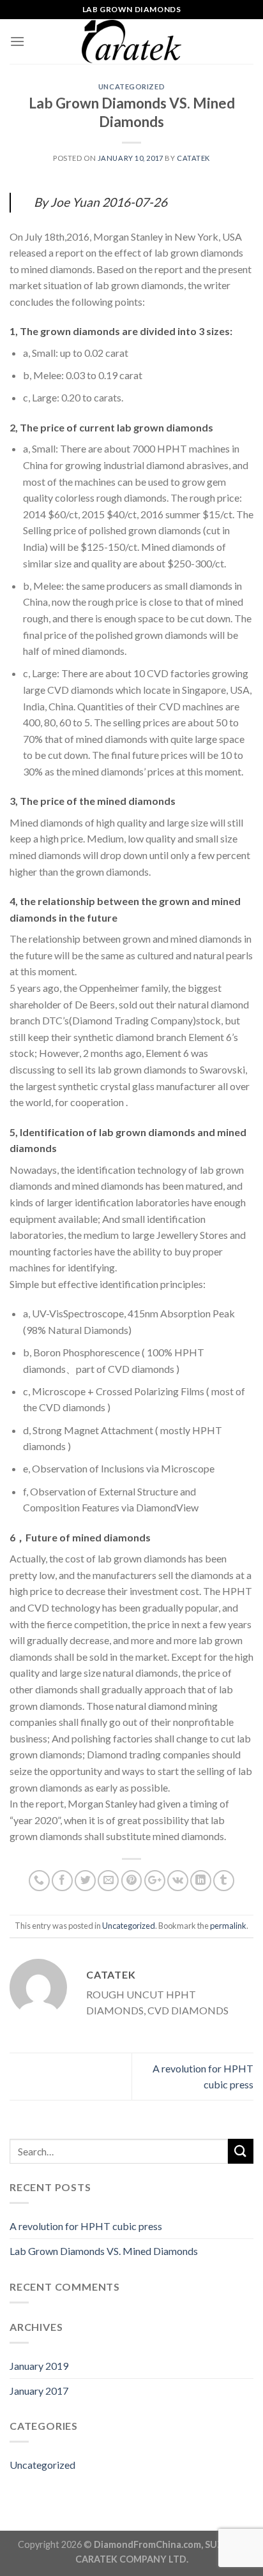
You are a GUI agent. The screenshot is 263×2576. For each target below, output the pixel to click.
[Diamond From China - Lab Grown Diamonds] (131, 41)
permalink (228, 1926)
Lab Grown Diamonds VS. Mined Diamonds (104, 2251)
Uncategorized (131, 86)
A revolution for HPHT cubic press (86, 2226)
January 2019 (39, 2366)
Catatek (193, 158)
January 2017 (39, 2391)
